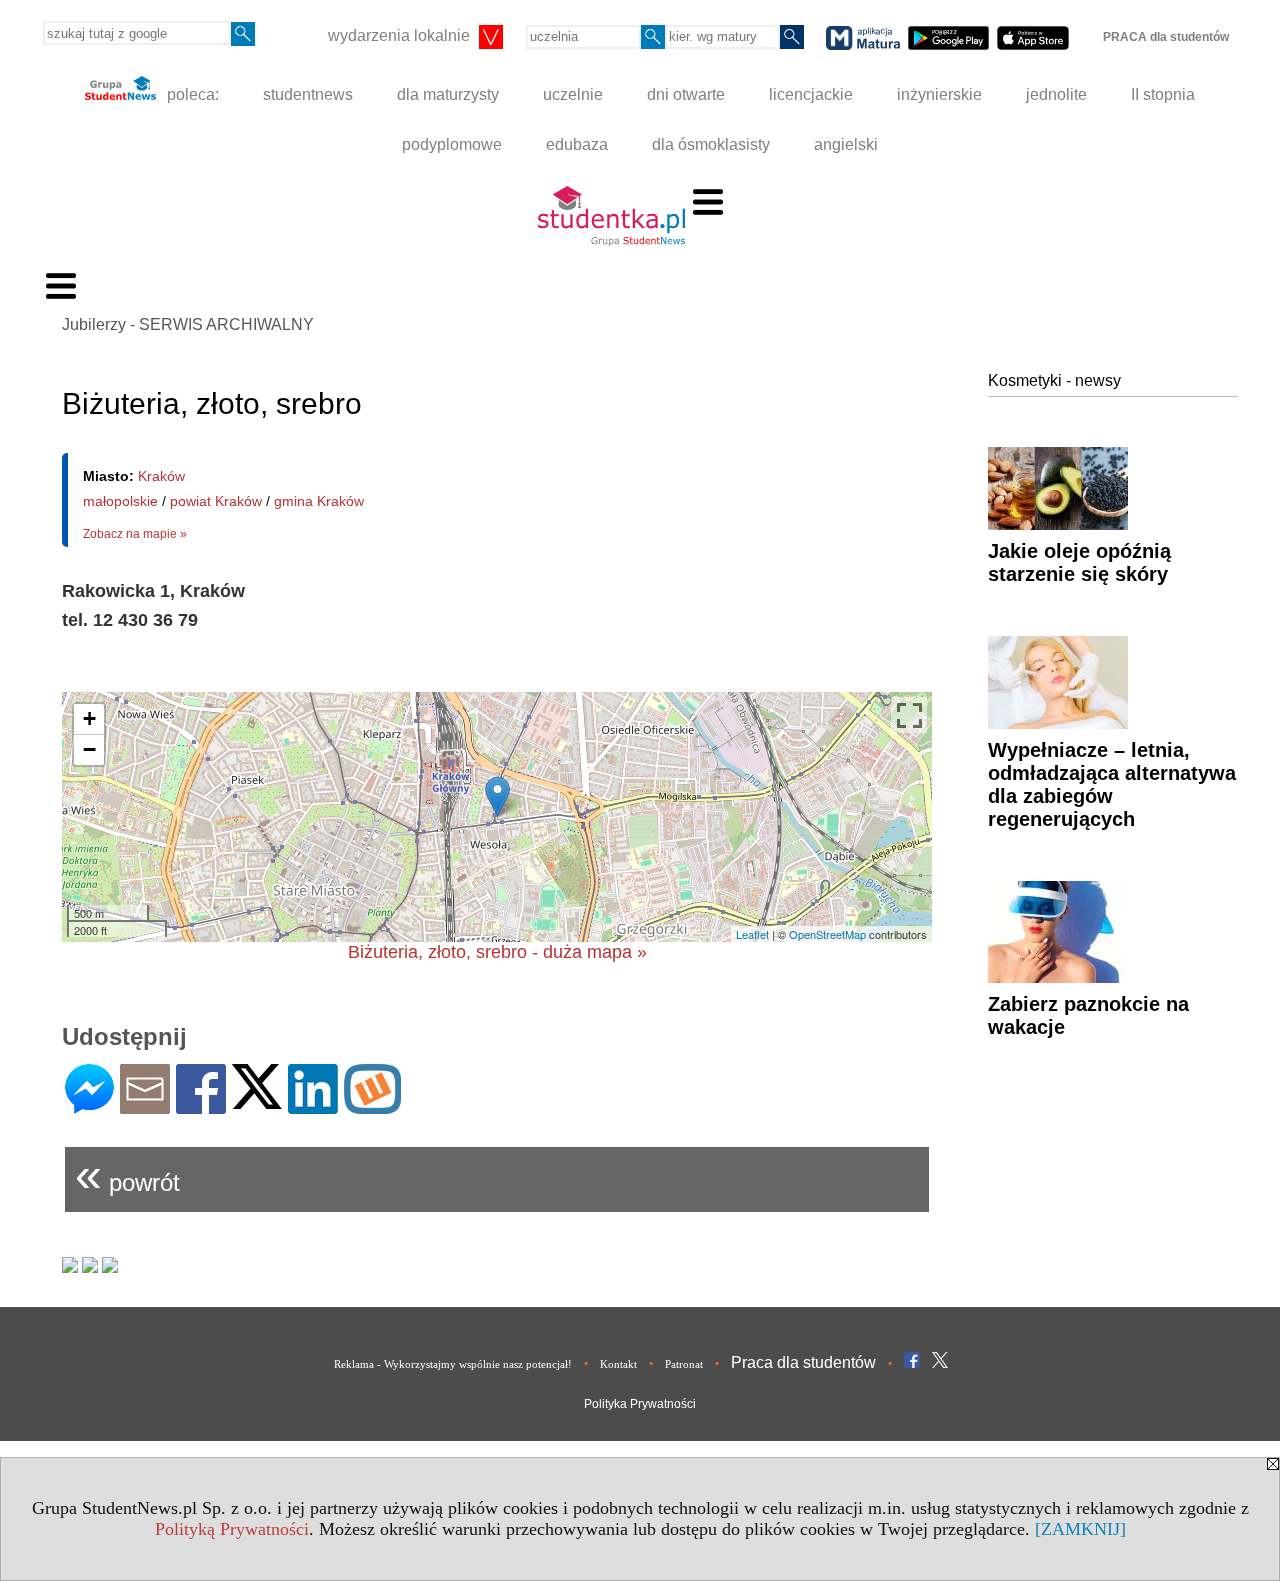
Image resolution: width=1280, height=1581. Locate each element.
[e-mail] (145, 1105)
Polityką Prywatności (232, 1529)
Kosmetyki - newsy (1054, 380)
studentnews (308, 94)
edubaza (577, 144)
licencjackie (811, 94)
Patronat (684, 1364)
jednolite (1056, 94)
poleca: (191, 94)
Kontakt (618, 1364)
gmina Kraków (319, 501)
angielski (846, 144)
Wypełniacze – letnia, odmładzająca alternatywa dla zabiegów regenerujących (1112, 784)
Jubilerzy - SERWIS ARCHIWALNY (188, 324)
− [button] (89, 749)
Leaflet (752, 934)
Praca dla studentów (803, 1362)
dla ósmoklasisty (711, 144)
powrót (127, 1174)
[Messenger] (89, 1105)
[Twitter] (257, 1100)
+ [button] (89, 718)
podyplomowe (452, 144)
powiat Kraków (216, 501)
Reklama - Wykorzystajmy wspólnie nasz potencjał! (453, 1364)
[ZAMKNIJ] (1080, 1529)
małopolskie (120, 501)
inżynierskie (939, 94)
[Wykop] (372, 1105)
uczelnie (573, 94)
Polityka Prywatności (640, 1404)
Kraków (161, 476)
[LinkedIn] (313, 1105)
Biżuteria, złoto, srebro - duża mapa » (497, 952)
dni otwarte (686, 94)
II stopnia (1163, 94)
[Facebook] (201, 1105)
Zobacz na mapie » (135, 534)
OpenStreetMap (827, 934)
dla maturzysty (448, 94)
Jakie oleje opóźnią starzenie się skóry (1079, 562)
